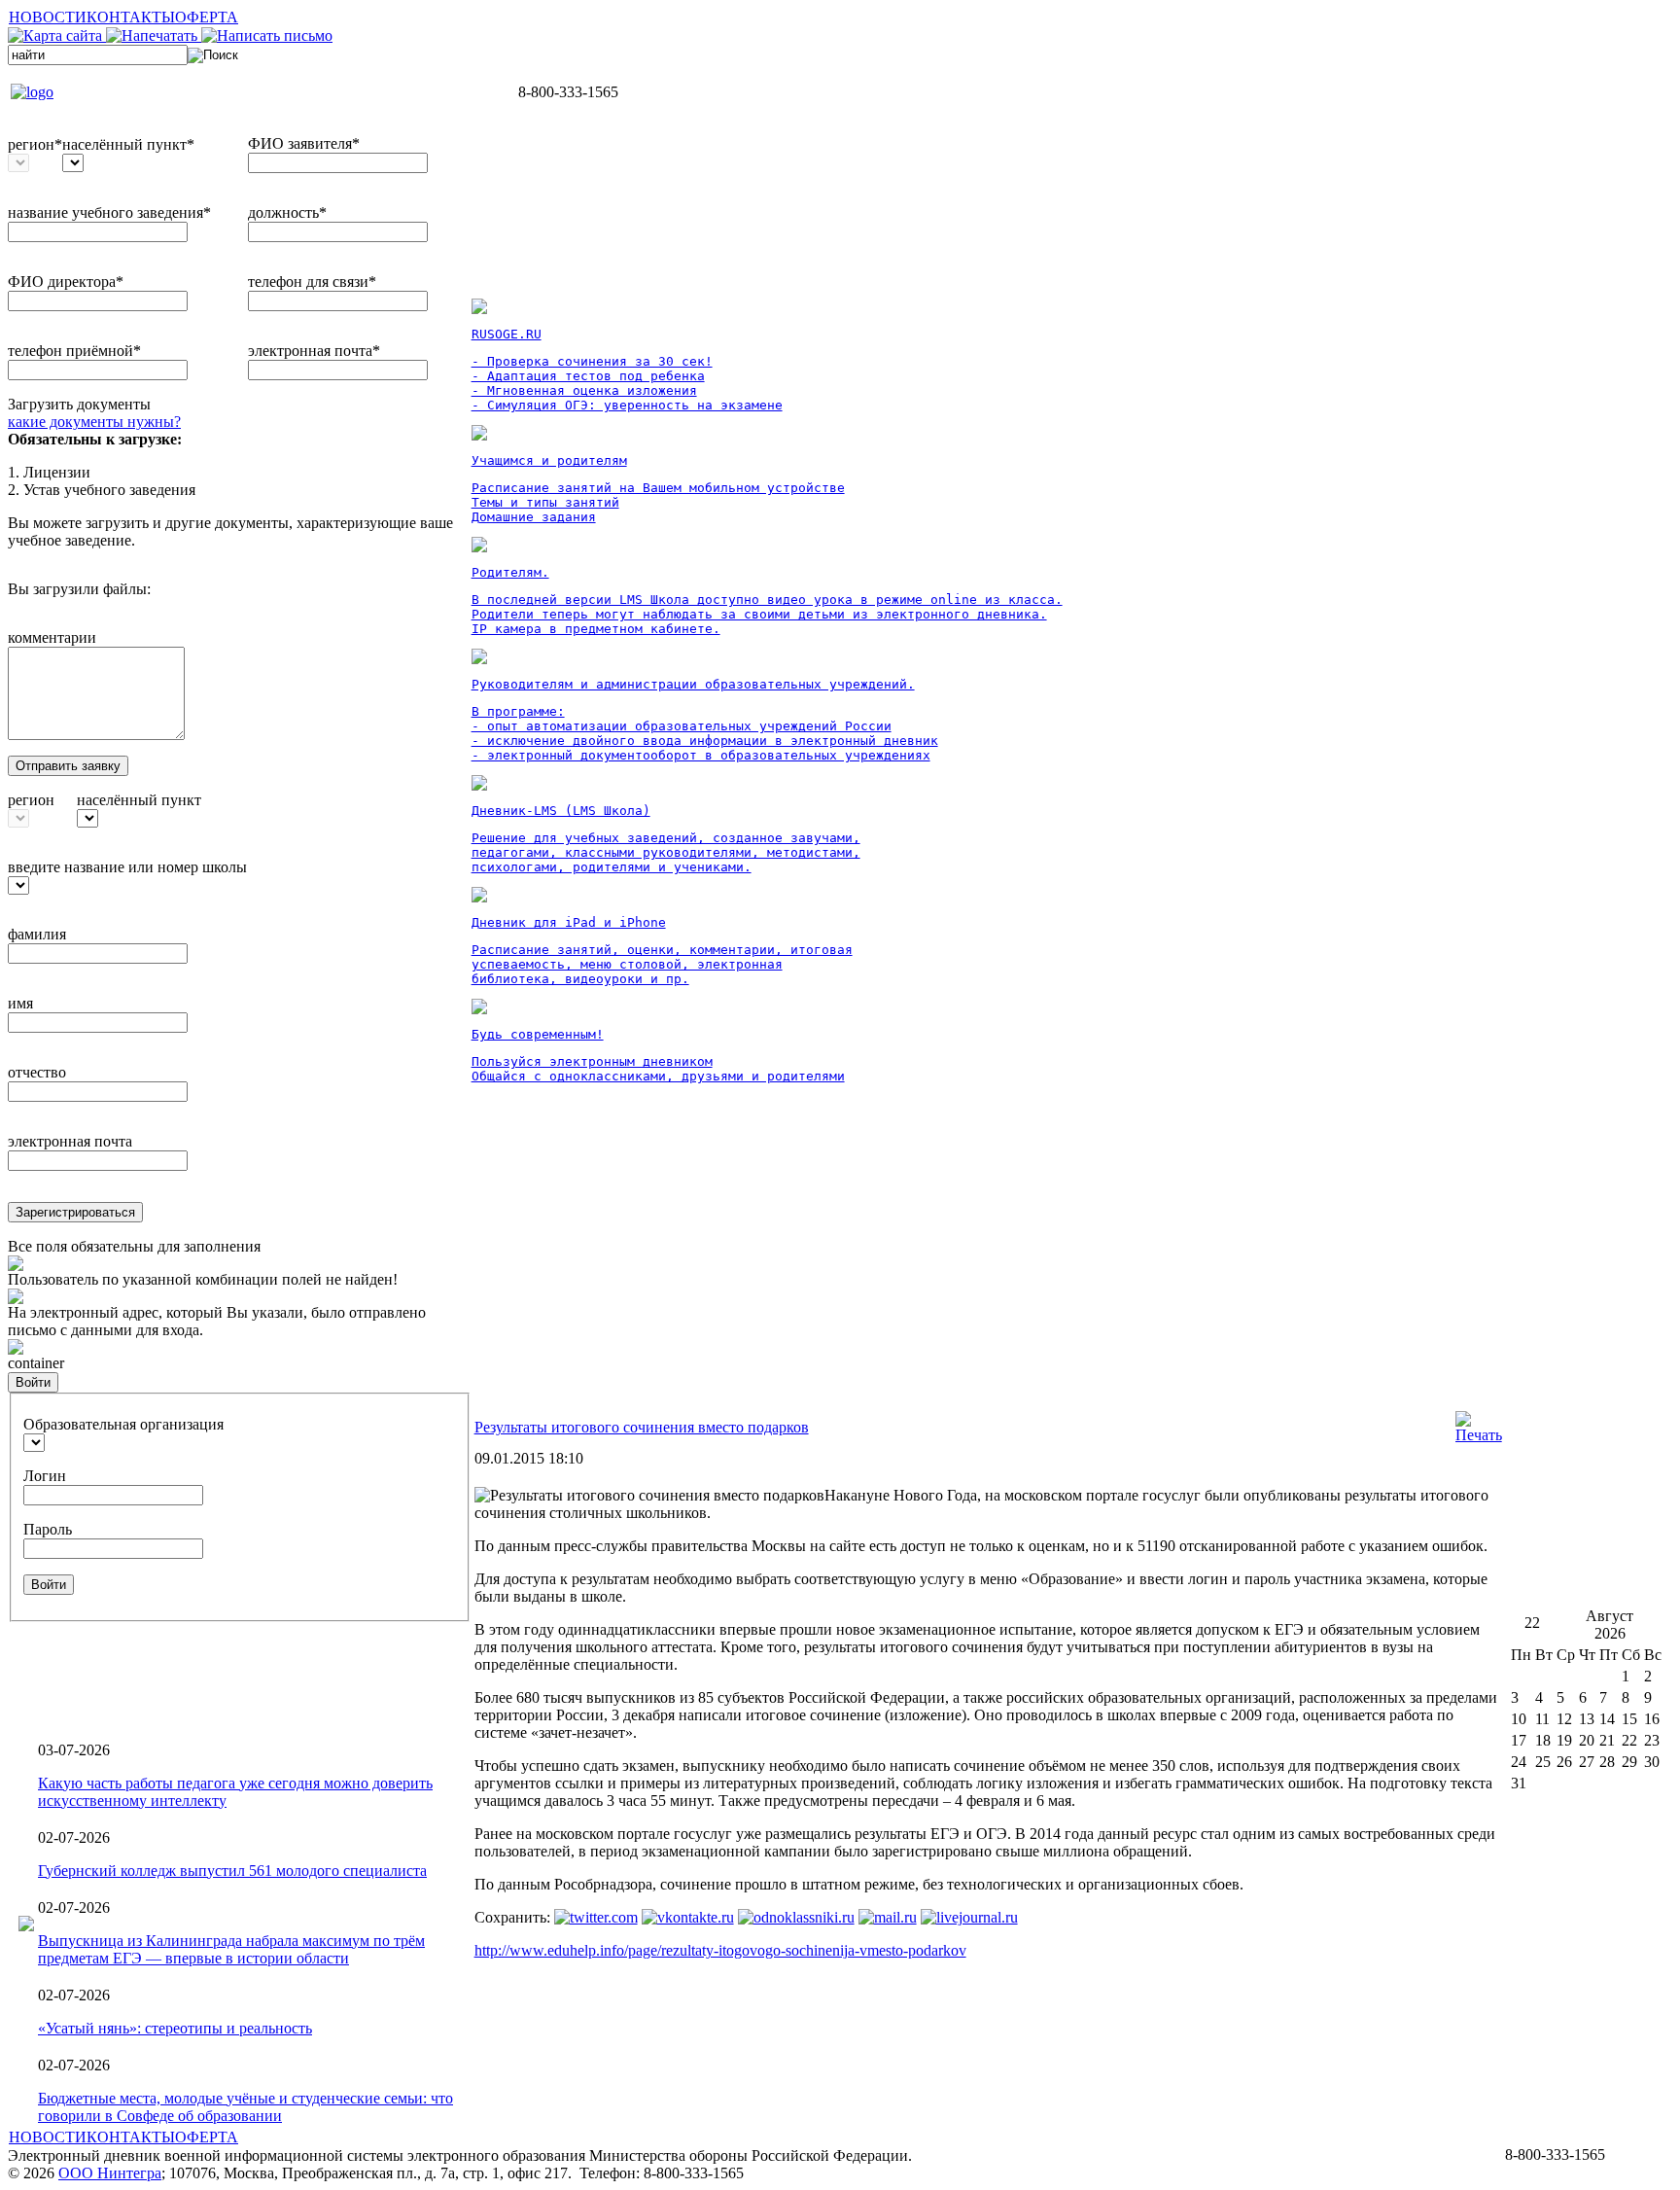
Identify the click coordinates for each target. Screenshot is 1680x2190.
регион (31, 800)
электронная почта (70, 1141)
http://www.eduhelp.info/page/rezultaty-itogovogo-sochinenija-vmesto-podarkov (720, 1950)
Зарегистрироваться (75, 1212)
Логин (45, 1476)
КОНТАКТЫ (131, 17)
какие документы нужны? (94, 422)
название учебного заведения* (109, 212)
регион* (35, 144)
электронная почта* (314, 351)
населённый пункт (139, 800)
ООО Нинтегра (110, 2173)
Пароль (48, 1529)
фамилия (37, 934)
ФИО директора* (66, 282)
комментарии (52, 637)
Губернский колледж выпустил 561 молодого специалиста (232, 1871)
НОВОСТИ (48, 17)
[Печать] (1479, 1435)
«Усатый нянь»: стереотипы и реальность (175, 2028)
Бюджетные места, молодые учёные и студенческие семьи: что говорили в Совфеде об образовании (245, 2107)
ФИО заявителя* (304, 143)
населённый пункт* (128, 144)
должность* (287, 212)
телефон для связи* (312, 282)
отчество (37, 1072)
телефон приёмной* (74, 351)
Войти (33, 1382)
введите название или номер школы (127, 867)
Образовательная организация (123, 1424)
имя (20, 1003)
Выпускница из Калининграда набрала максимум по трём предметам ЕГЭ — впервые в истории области (231, 1949)
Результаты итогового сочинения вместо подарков (642, 1427)
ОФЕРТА (207, 17)
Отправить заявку (68, 766)
